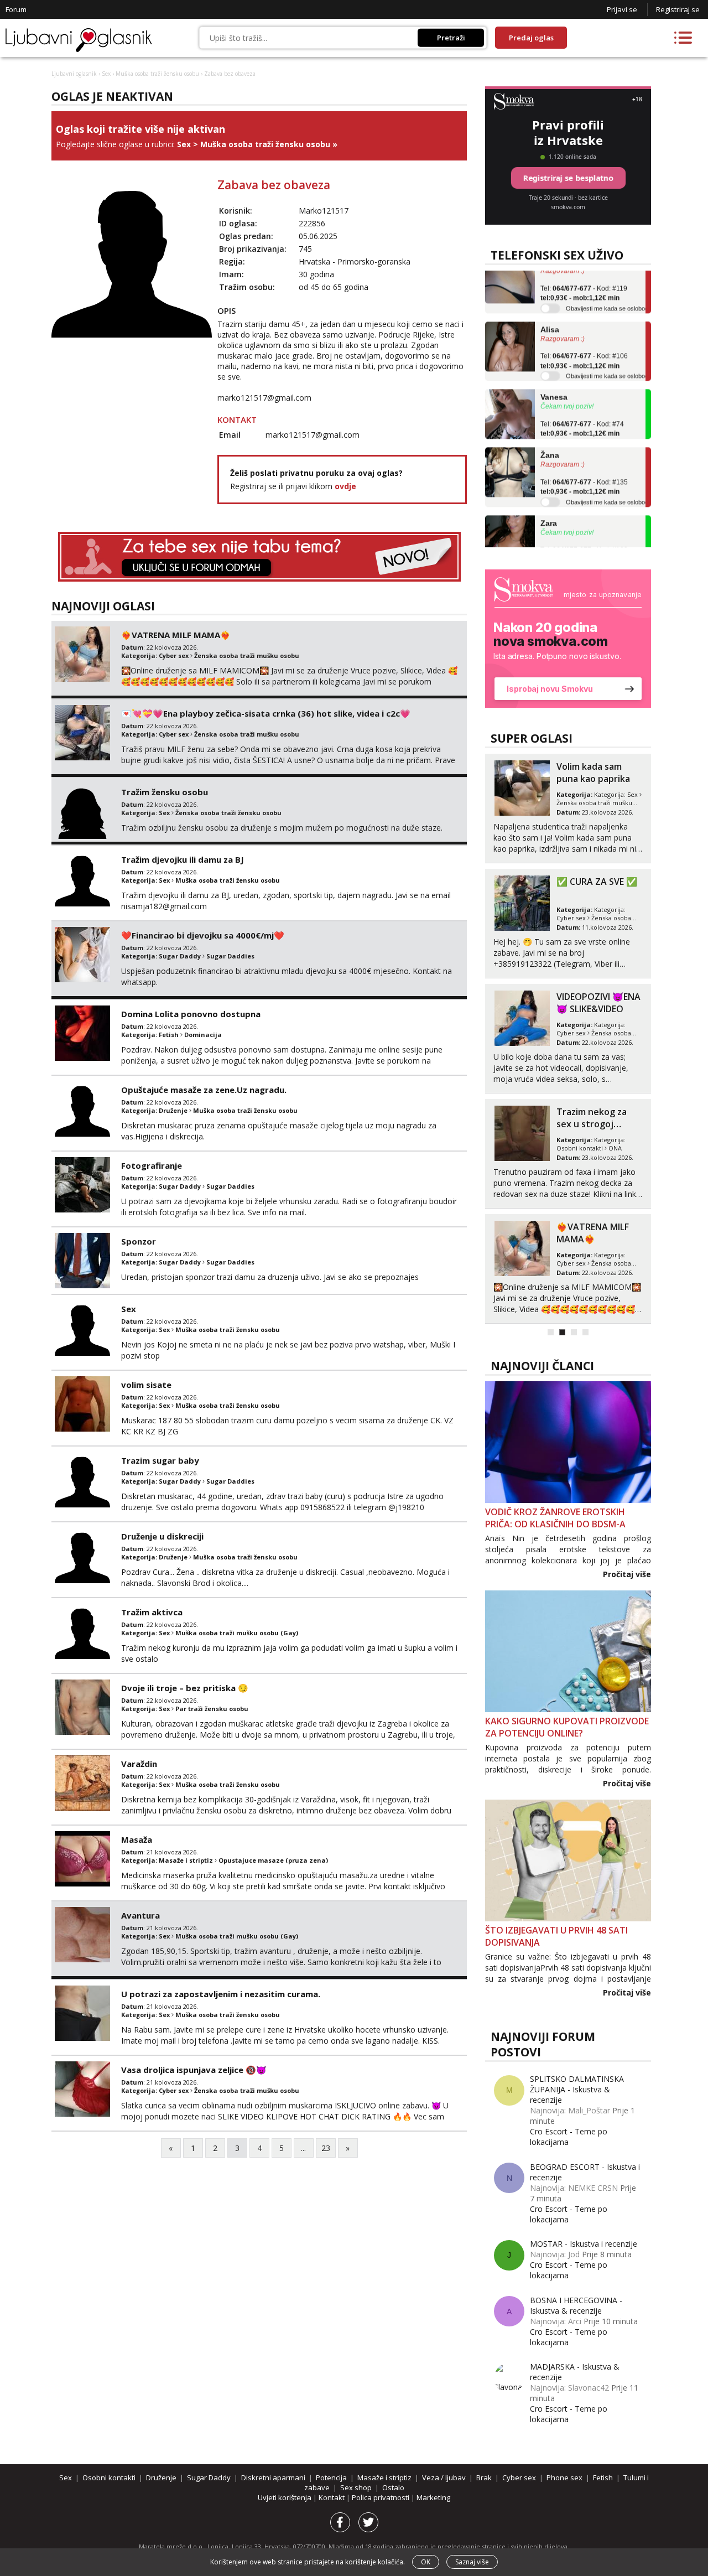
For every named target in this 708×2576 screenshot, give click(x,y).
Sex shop (356, 2487)
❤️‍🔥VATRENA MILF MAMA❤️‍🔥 (176, 635)
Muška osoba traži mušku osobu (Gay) (237, 1633)
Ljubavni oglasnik (74, 74)
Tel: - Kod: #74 (582, 408)
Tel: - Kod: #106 (584, 341)
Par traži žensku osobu (212, 1709)
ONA (615, 1148)
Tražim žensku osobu (165, 792)
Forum (16, 9)
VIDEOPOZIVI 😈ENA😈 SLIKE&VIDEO (598, 1003)
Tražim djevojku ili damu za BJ (183, 859)
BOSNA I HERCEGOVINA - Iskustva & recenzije (576, 2305)
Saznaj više (472, 2562)
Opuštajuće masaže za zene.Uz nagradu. (204, 1090)
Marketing (433, 2497)
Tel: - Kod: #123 (584, 535)
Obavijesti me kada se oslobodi (608, 288)
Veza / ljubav (444, 2477)
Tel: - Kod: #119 (584, 273)
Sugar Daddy (180, 956)
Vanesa (554, 377)
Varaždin (139, 1764)
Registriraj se (678, 9)
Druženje (173, 1110)
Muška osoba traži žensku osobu (157, 74)
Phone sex (564, 2477)
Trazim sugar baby (160, 1460)
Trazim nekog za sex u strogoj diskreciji (592, 1124)
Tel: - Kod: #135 (584, 467)
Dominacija (203, 1035)
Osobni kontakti (580, 1148)
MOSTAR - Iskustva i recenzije (584, 2244)
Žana (550, 435)
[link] (568, 639)
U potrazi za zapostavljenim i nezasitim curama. (221, 1994)
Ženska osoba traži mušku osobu (247, 655)
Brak (484, 2477)
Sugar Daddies (230, 956)
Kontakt (332, 2497)
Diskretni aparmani (273, 2477)
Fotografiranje (152, 1165)
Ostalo (393, 2487)
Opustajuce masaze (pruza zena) (273, 1860)
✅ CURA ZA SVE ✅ (597, 882)
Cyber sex (174, 655)
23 (326, 2148)
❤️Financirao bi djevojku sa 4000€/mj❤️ (203, 935)
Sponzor (139, 1241)
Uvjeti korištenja (285, 2497)
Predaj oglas (531, 38)
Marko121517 (324, 211)
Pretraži (451, 38)
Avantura (140, 1915)
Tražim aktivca (152, 1612)
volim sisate (146, 1385)
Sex (106, 74)
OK (426, 2562)
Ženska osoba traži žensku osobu (228, 813)
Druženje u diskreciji (162, 1536)
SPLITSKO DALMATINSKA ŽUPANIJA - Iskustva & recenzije (577, 2089)
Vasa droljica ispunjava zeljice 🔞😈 (194, 2070)
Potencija (331, 2477)
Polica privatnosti (381, 2497)
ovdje (345, 486)
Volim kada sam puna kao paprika (593, 773)
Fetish (169, 1035)
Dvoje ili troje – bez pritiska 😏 (185, 1688)
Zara (549, 502)
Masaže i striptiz (186, 1860)
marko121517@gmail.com (264, 398)
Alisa (550, 309)
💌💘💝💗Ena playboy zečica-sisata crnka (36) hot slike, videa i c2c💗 (266, 713)
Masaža (137, 1839)
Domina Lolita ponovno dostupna (191, 1014)
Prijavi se (622, 9)
